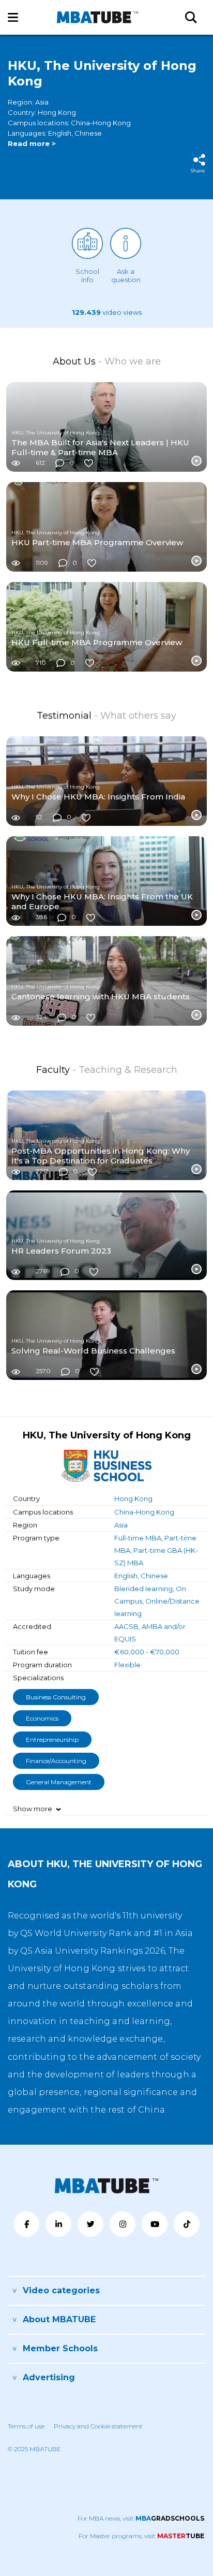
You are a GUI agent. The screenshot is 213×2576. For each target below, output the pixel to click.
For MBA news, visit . (141, 2518)
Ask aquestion (126, 275)
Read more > (32, 143)
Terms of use (26, 2426)
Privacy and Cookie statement (98, 2426)
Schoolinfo (87, 275)
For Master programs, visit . (142, 2536)
